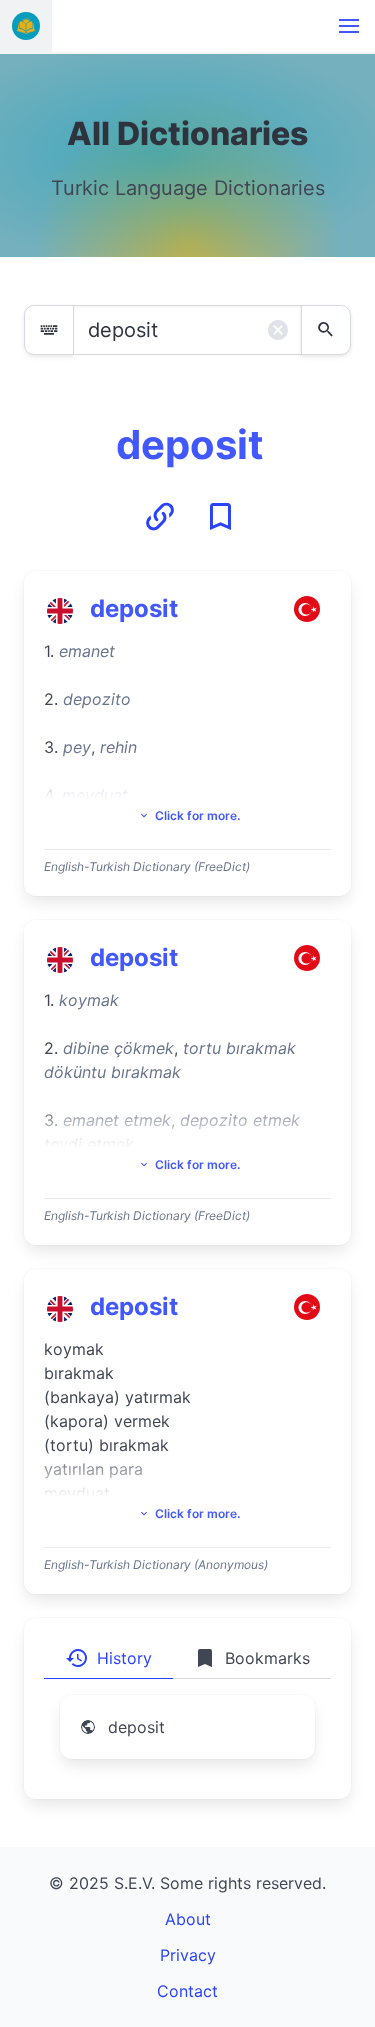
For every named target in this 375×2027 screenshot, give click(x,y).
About (188, 1919)
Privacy (188, 1955)
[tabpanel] (187, 1739)
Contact (187, 1991)
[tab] (108, 1658)
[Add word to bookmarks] (220, 517)
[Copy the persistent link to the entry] (160, 517)
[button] (349, 26)
